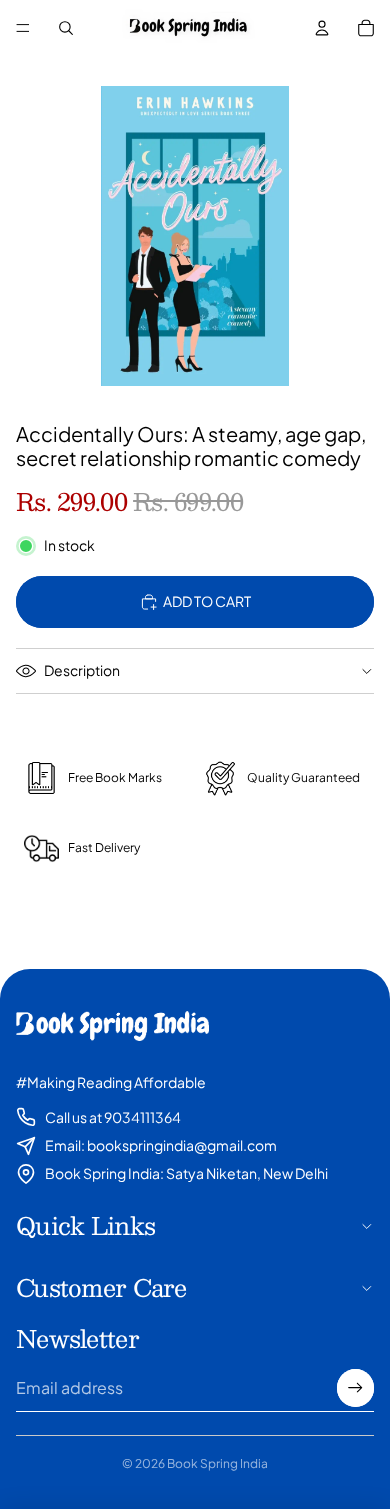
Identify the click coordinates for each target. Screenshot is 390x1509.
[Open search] (66, 28)
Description (82, 670)
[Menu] (23, 28)
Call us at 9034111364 (113, 1117)
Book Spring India (217, 1463)
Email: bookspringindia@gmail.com (161, 1145)
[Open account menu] (322, 28)
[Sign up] (355, 1387)
